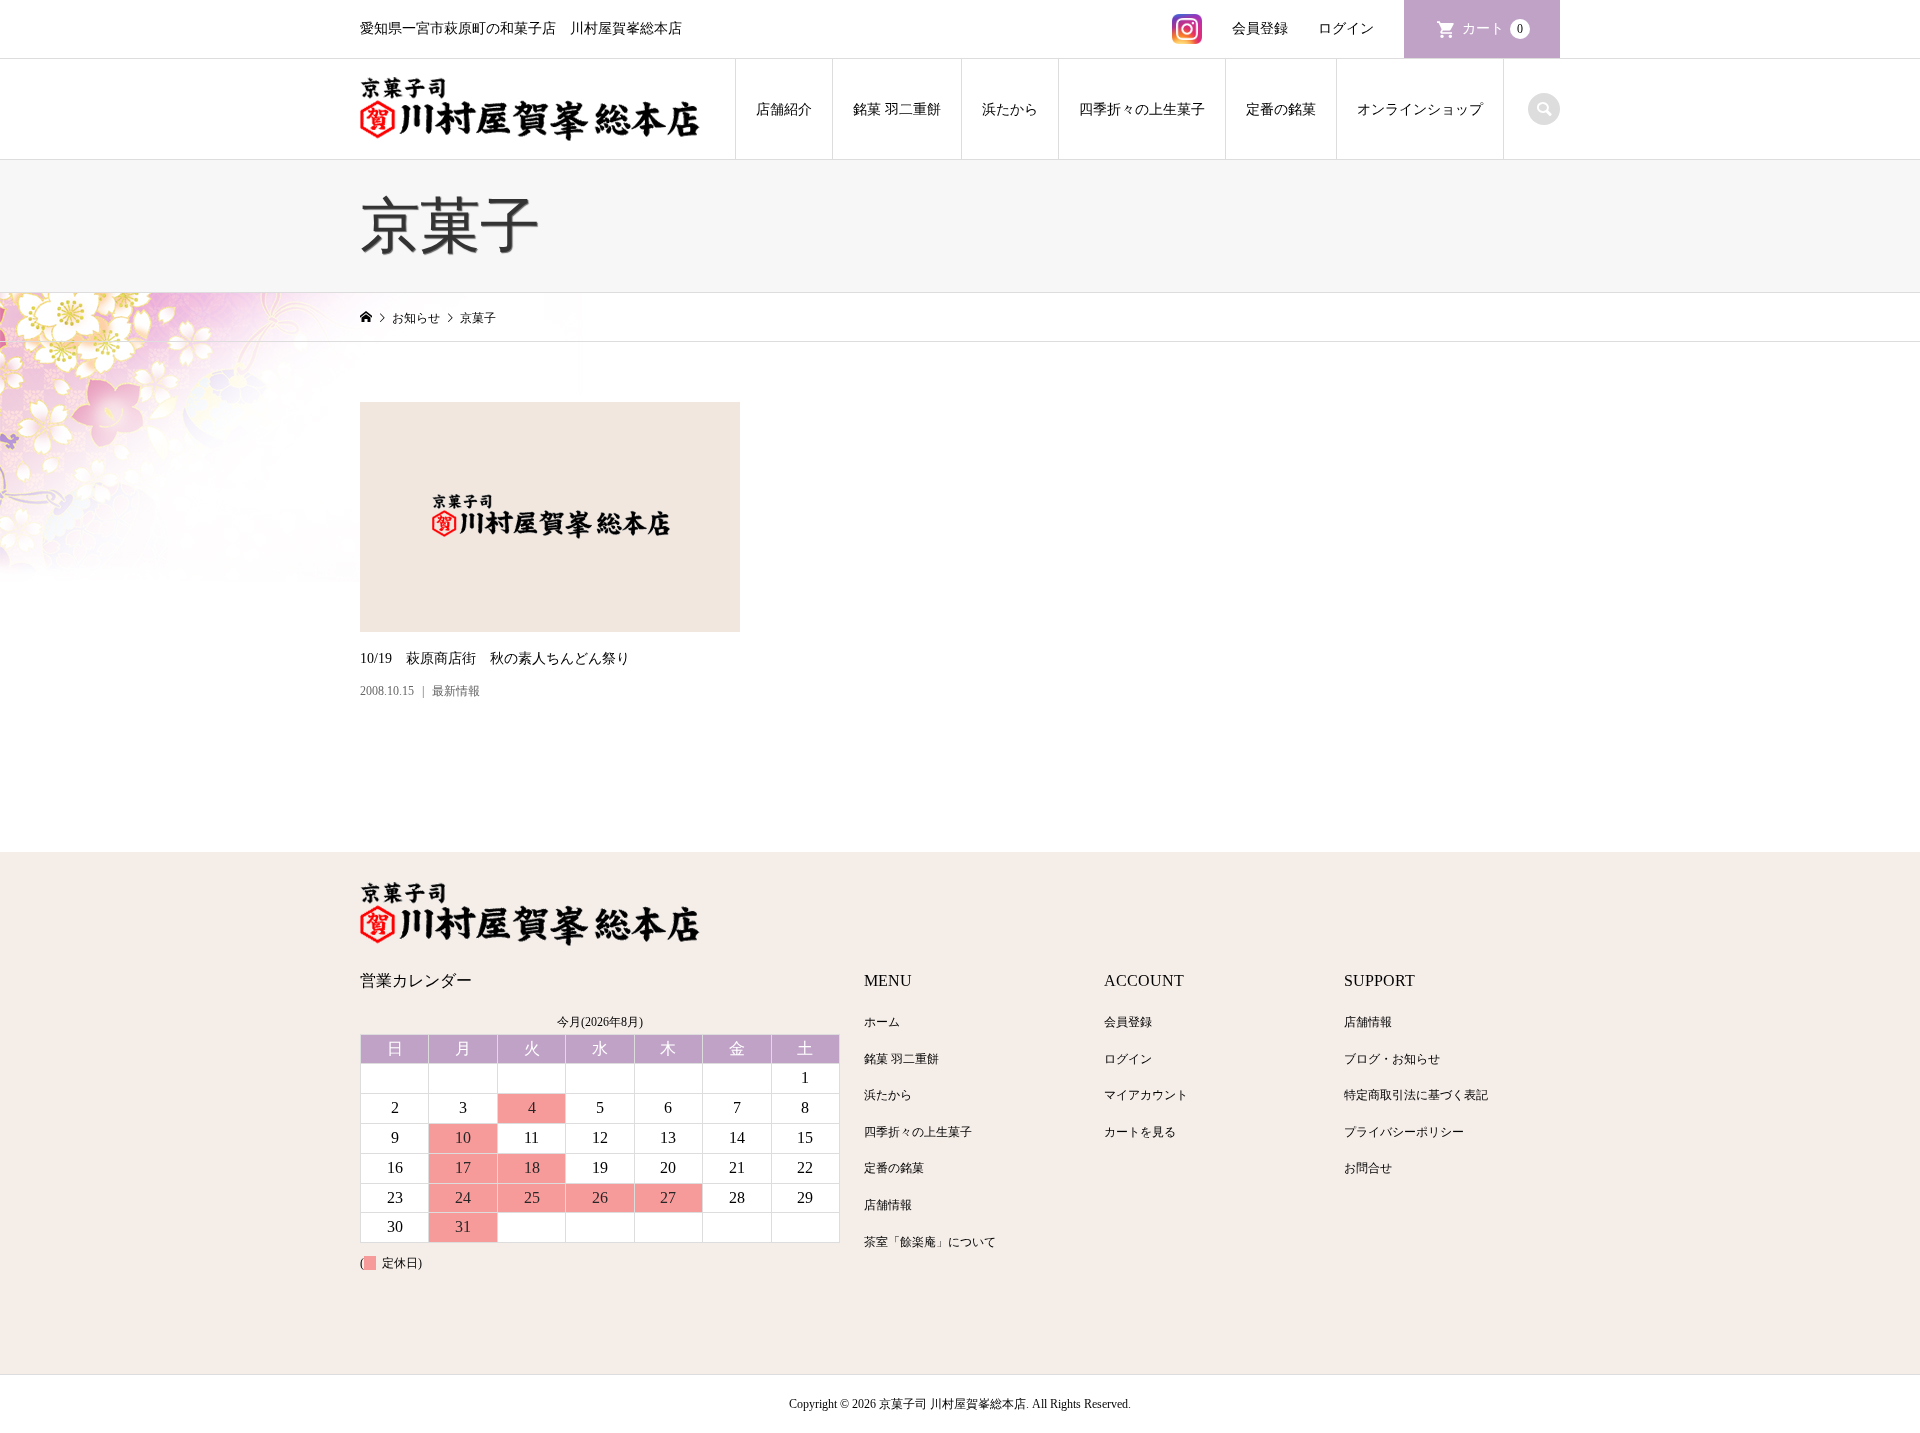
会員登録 (1260, 28)
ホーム (882, 1022)
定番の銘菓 (1281, 109)
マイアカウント (1146, 1095)
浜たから (1010, 109)
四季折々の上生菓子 (1142, 109)
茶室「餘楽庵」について (930, 1242)
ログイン (1346, 28)
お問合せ (1368, 1168)
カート (1492, 28)
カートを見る (1140, 1132)
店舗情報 (888, 1205)
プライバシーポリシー (1404, 1132)
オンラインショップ (1420, 109)
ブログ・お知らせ (1392, 1059)
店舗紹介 (784, 109)
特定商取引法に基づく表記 (1416, 1095)
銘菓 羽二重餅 (897, 109)
